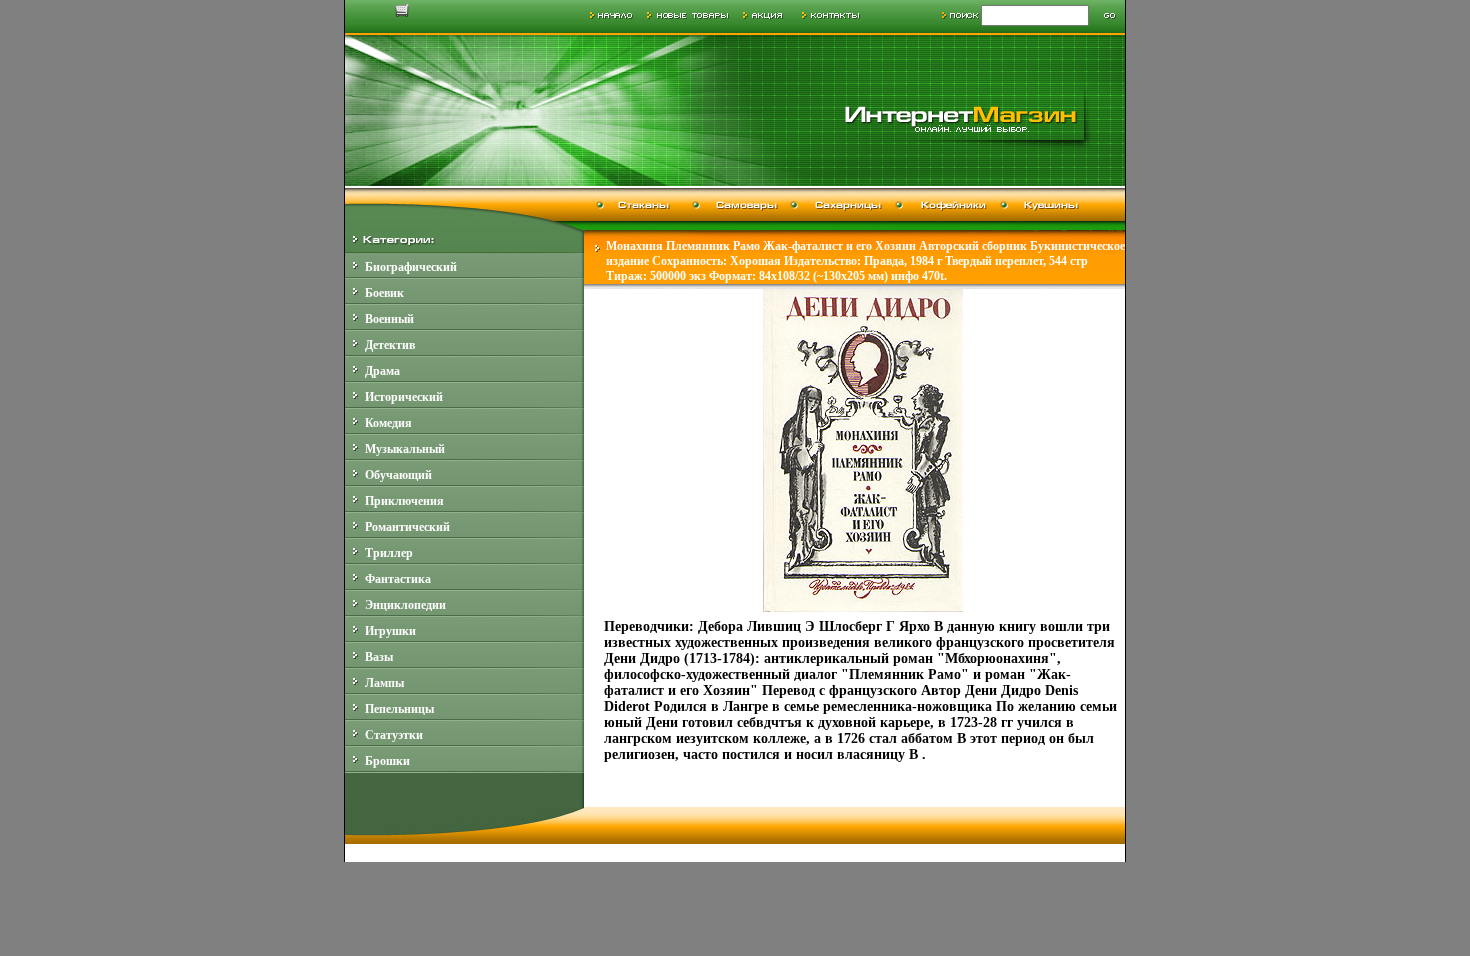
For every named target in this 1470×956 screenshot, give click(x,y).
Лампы (384, 683)
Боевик (384, 293)
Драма (382, 371)
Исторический (404, 397)
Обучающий (398, 475)
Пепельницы (399, 709)
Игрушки (390, 631)
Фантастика (398, 579)
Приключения (404, 501)
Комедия (388, 423)
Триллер (389, 553)
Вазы (379, 657)
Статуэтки (394, 735)
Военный (389, 319)
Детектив (390, 345)
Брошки (387, 761)
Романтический (407, 527)
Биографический (411, 267)
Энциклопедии (405, 605)
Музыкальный (405, 449)
